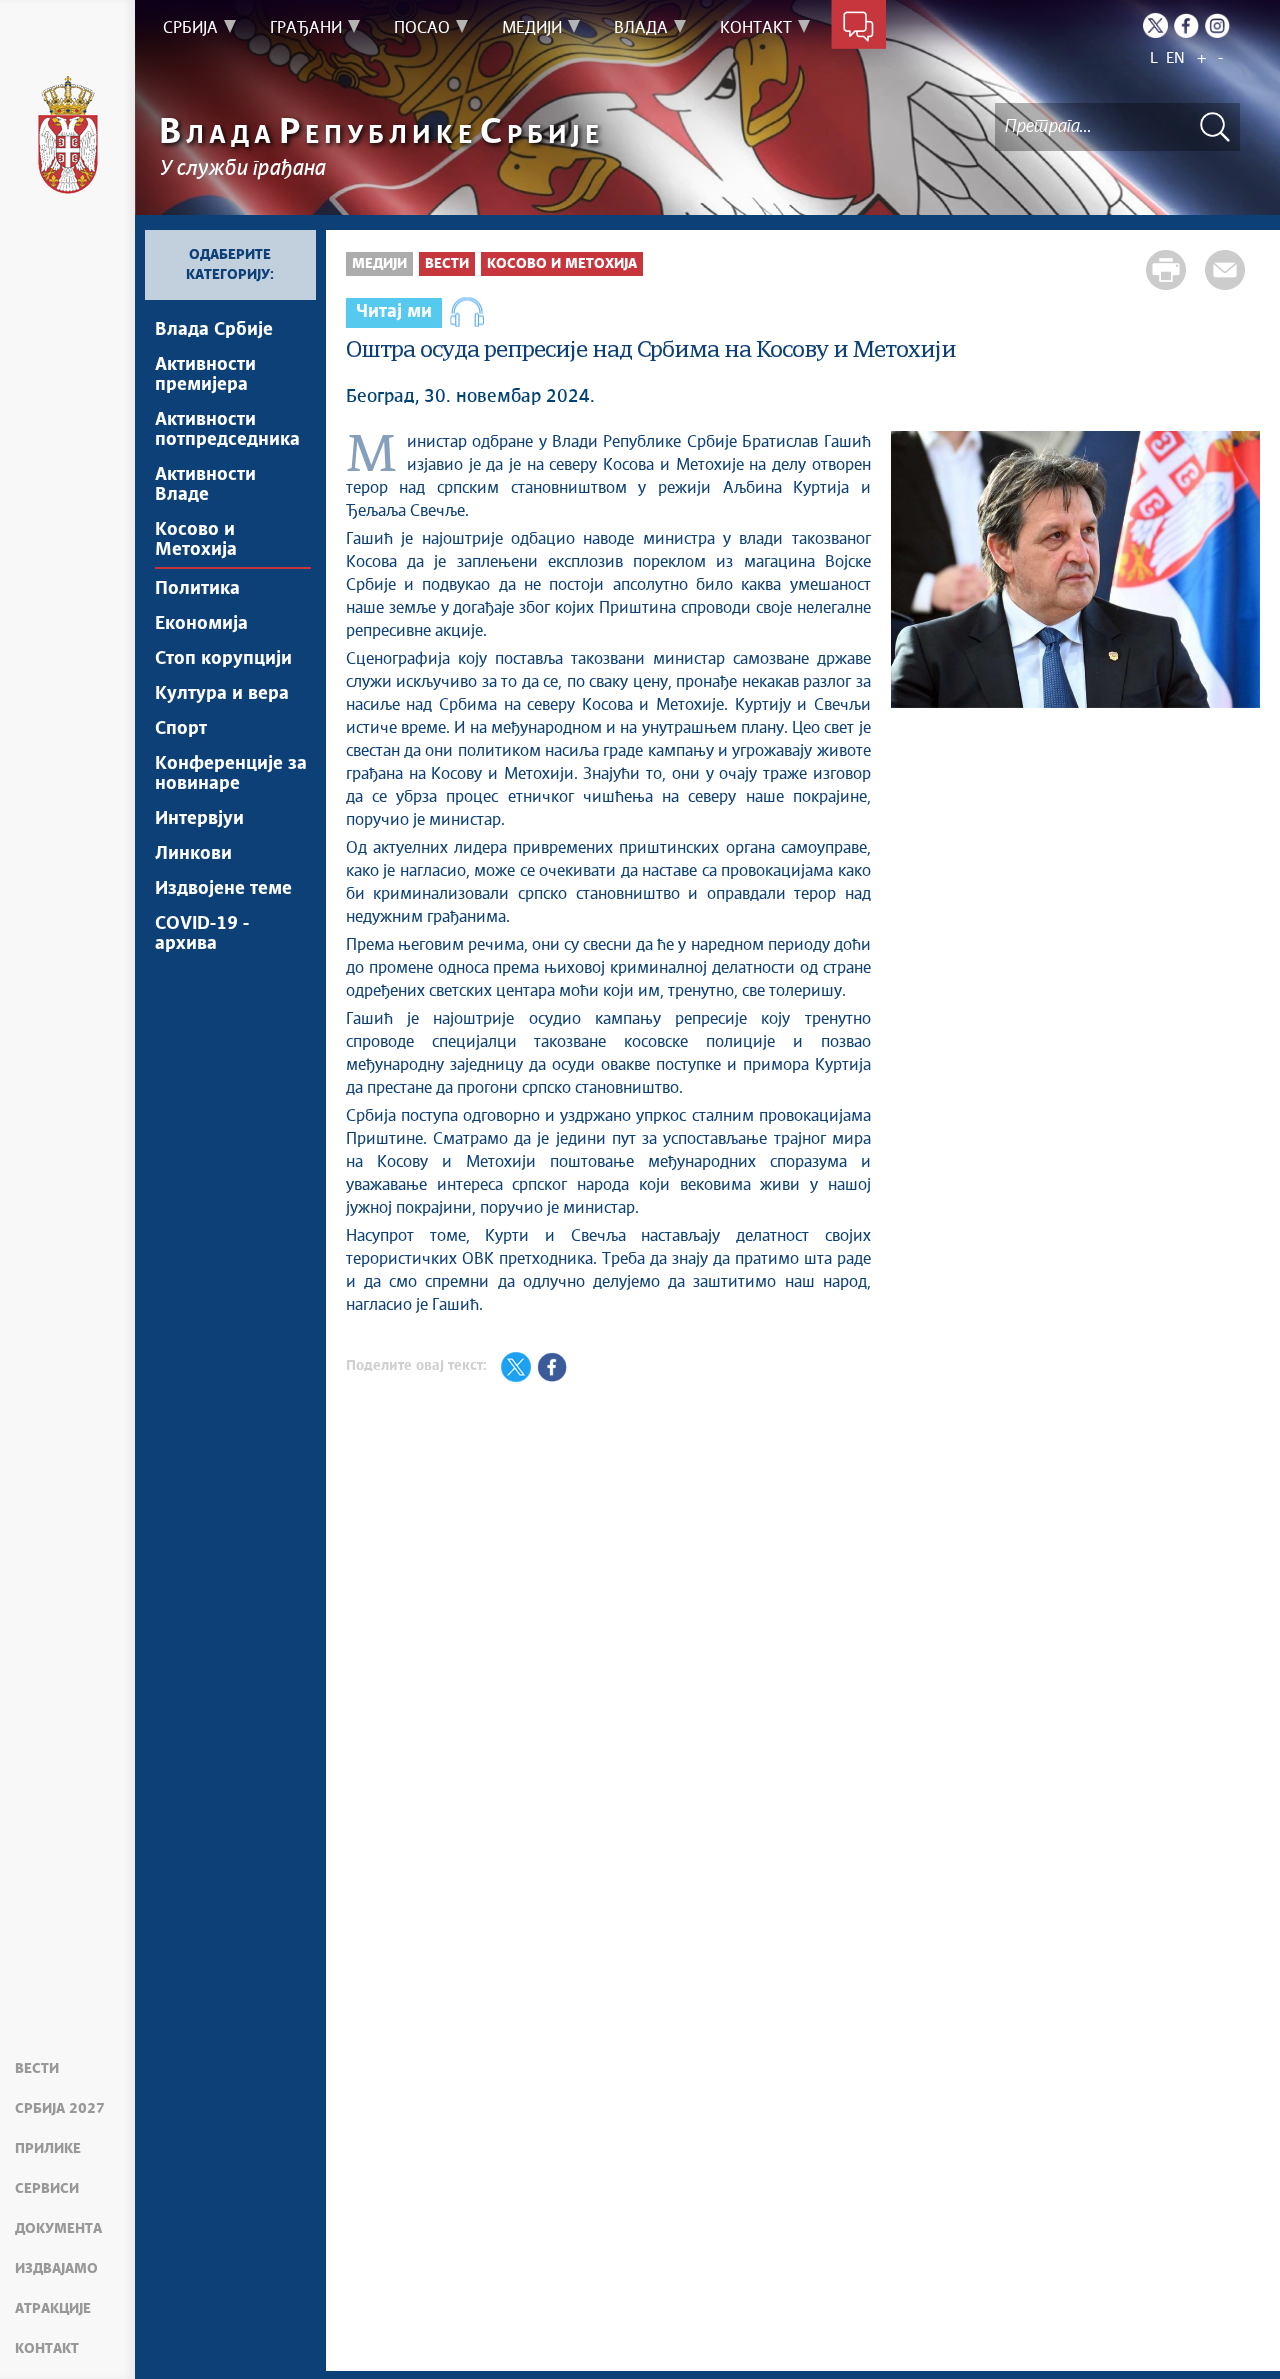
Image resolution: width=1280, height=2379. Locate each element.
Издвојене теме (223, 889)
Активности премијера (205, 375)
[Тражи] (1215, 126)
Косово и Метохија (196, 540)
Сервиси (47, 2189)
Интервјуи (199, 819)
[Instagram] (1217, 25)
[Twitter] (1155, 25)
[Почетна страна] (68, 135)
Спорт (181, 729)
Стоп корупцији (223, 659)
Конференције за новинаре (231, 774)
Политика (197, 589)
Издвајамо (56, 2269)
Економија (201, 624)
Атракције (53, 2309)
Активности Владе (205, 485)
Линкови (193, 854)
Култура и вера (222, 694)
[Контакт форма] (858, 28)
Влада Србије (214, 330)
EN (1175, 58)
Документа (58, 2229)
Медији (379, 264)
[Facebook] (1186, 25)
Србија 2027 (60, 2109)
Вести (37, 2069)
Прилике (48, 2149)
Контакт (47, 2349)
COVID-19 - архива (202, 934)
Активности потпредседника (227, 430)
